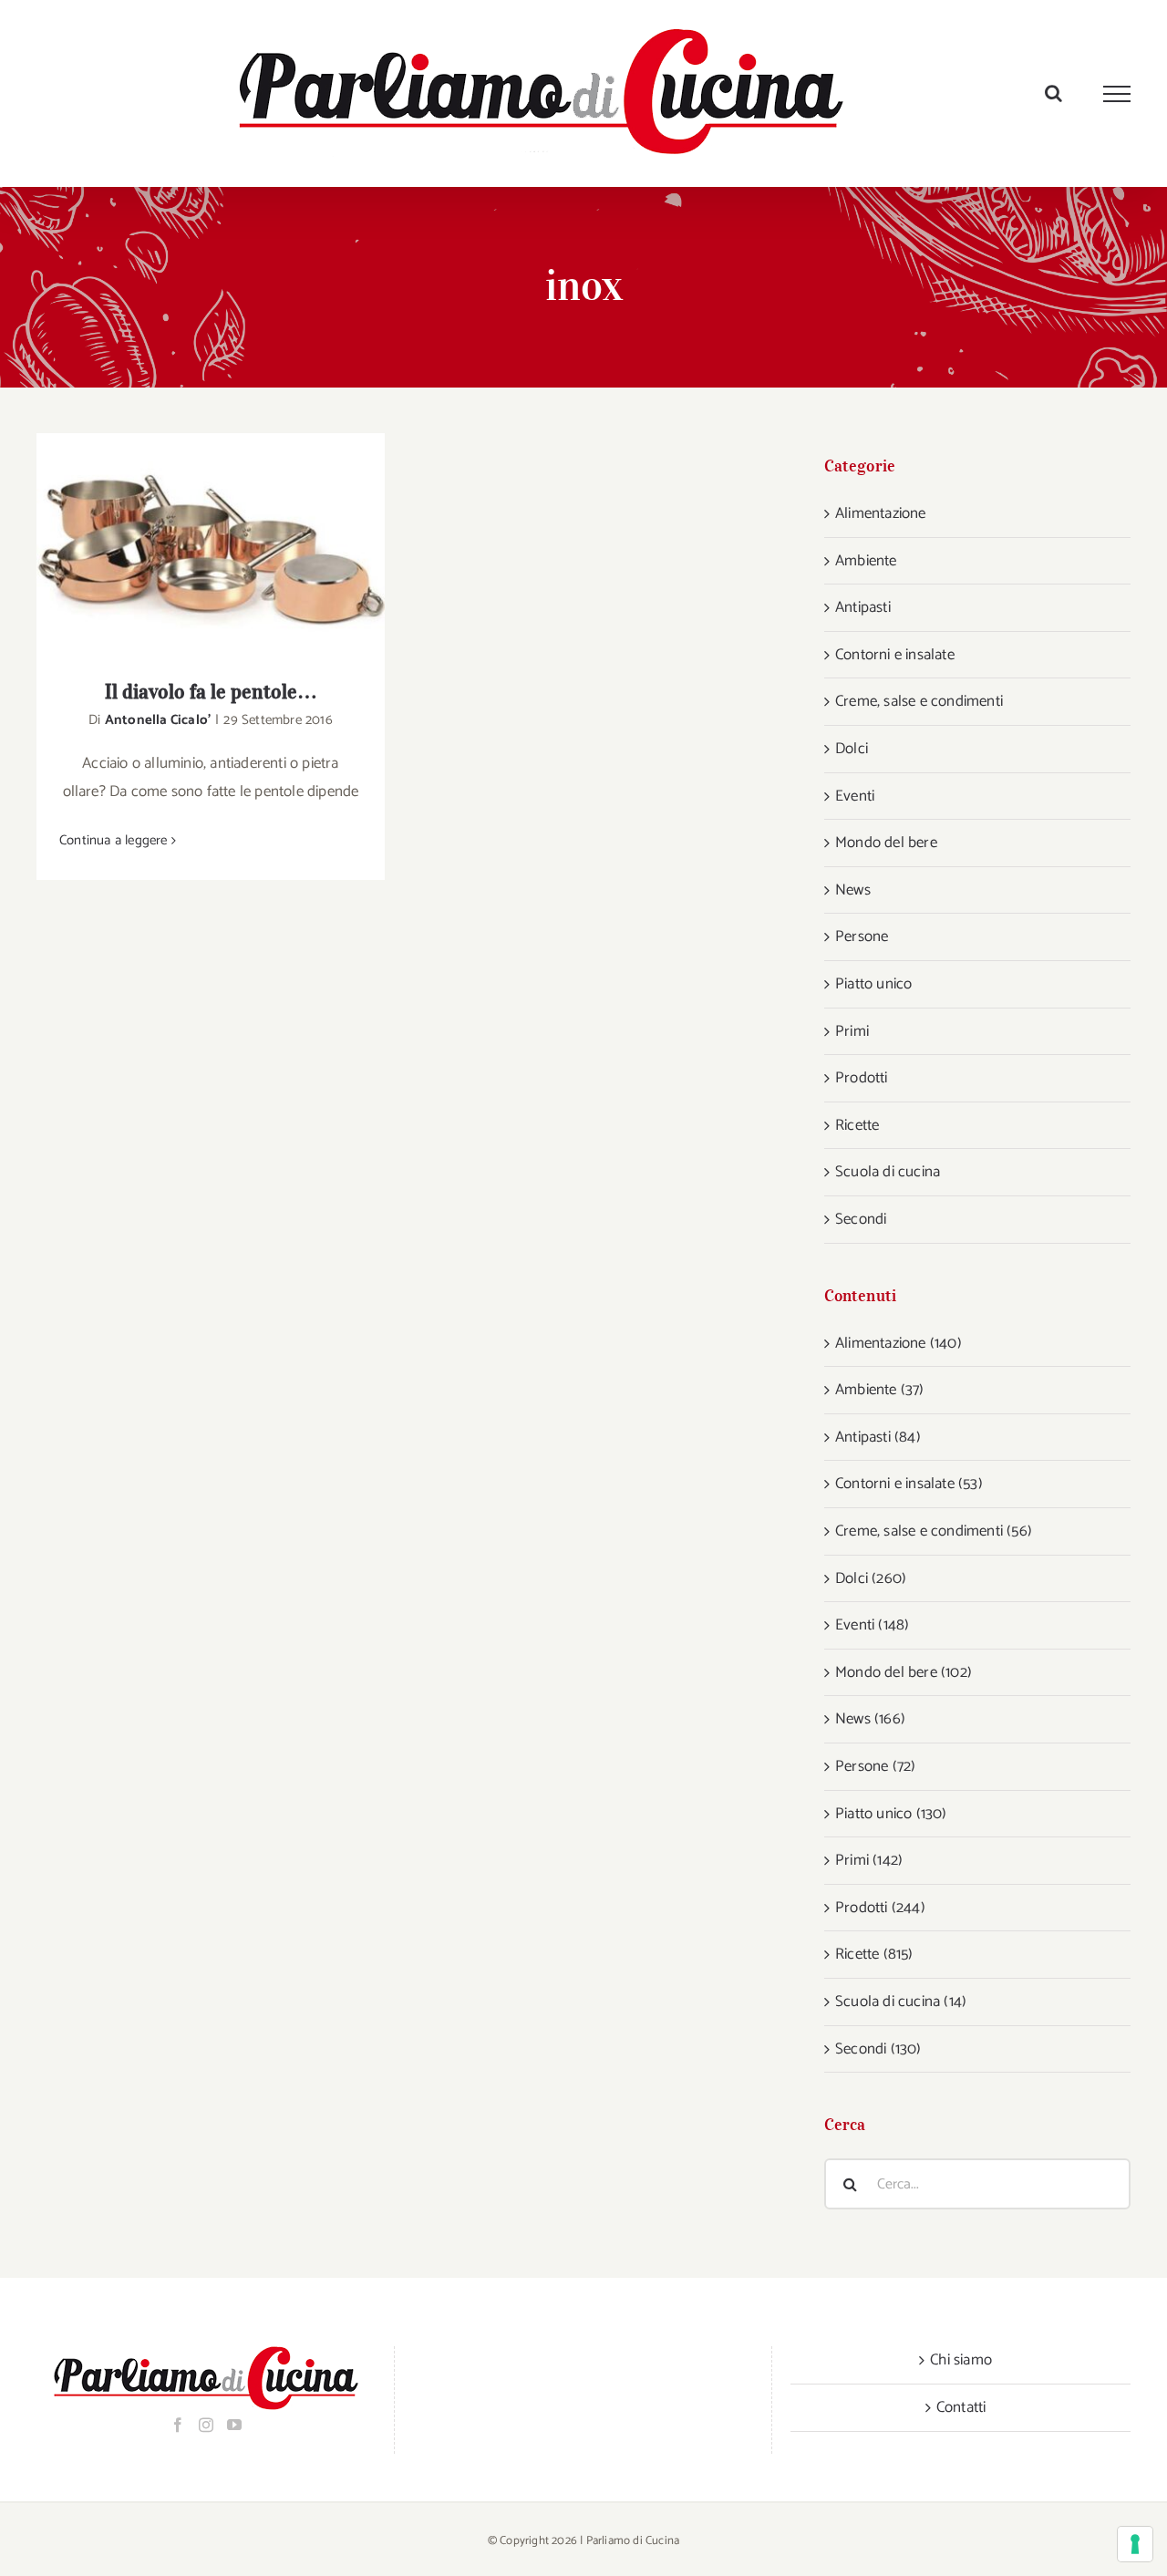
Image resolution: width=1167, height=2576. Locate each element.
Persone (862, 936)
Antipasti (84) (878, 1437)
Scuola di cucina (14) (901, 2002)
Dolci (852, 749)
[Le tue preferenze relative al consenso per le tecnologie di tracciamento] (1135, 2544)
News (853, 890)
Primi (852, 1031)
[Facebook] (178, 2425)
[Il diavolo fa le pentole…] (211, 544)
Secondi (861, 1219)
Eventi (855, 796)
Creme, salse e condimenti (919, 701)
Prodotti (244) (880, 1908)
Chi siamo (961, 2360)
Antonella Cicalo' (158, 720)
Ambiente (866, 561)
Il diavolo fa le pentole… (187, 544)
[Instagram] (206, 2425)
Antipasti (863, 607)
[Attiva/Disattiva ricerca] (1053, 93)
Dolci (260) (871, 1578)
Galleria (235, 544)
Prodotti (862, 1078)
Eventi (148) (872, 1625)
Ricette (857, 1125)
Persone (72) (875, 1766)
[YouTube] (234, 2425)
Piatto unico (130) (891, 1814)
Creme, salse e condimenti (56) (934, 1531)
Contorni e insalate (895, 655)
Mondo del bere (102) (904, 1672)
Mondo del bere (886, 843)
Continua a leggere (114, 840)
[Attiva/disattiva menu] (1117, 94)
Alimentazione (881, 513)
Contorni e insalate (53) (909, 1484)
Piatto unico (873, 984)
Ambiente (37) (880, 1390)
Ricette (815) (874, 1954)
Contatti (961, 2407)
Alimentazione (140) (898, 1343)
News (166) (870, 1719)
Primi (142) (869, 1860)
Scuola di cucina (888, 1172)
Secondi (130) (878, 2049)
